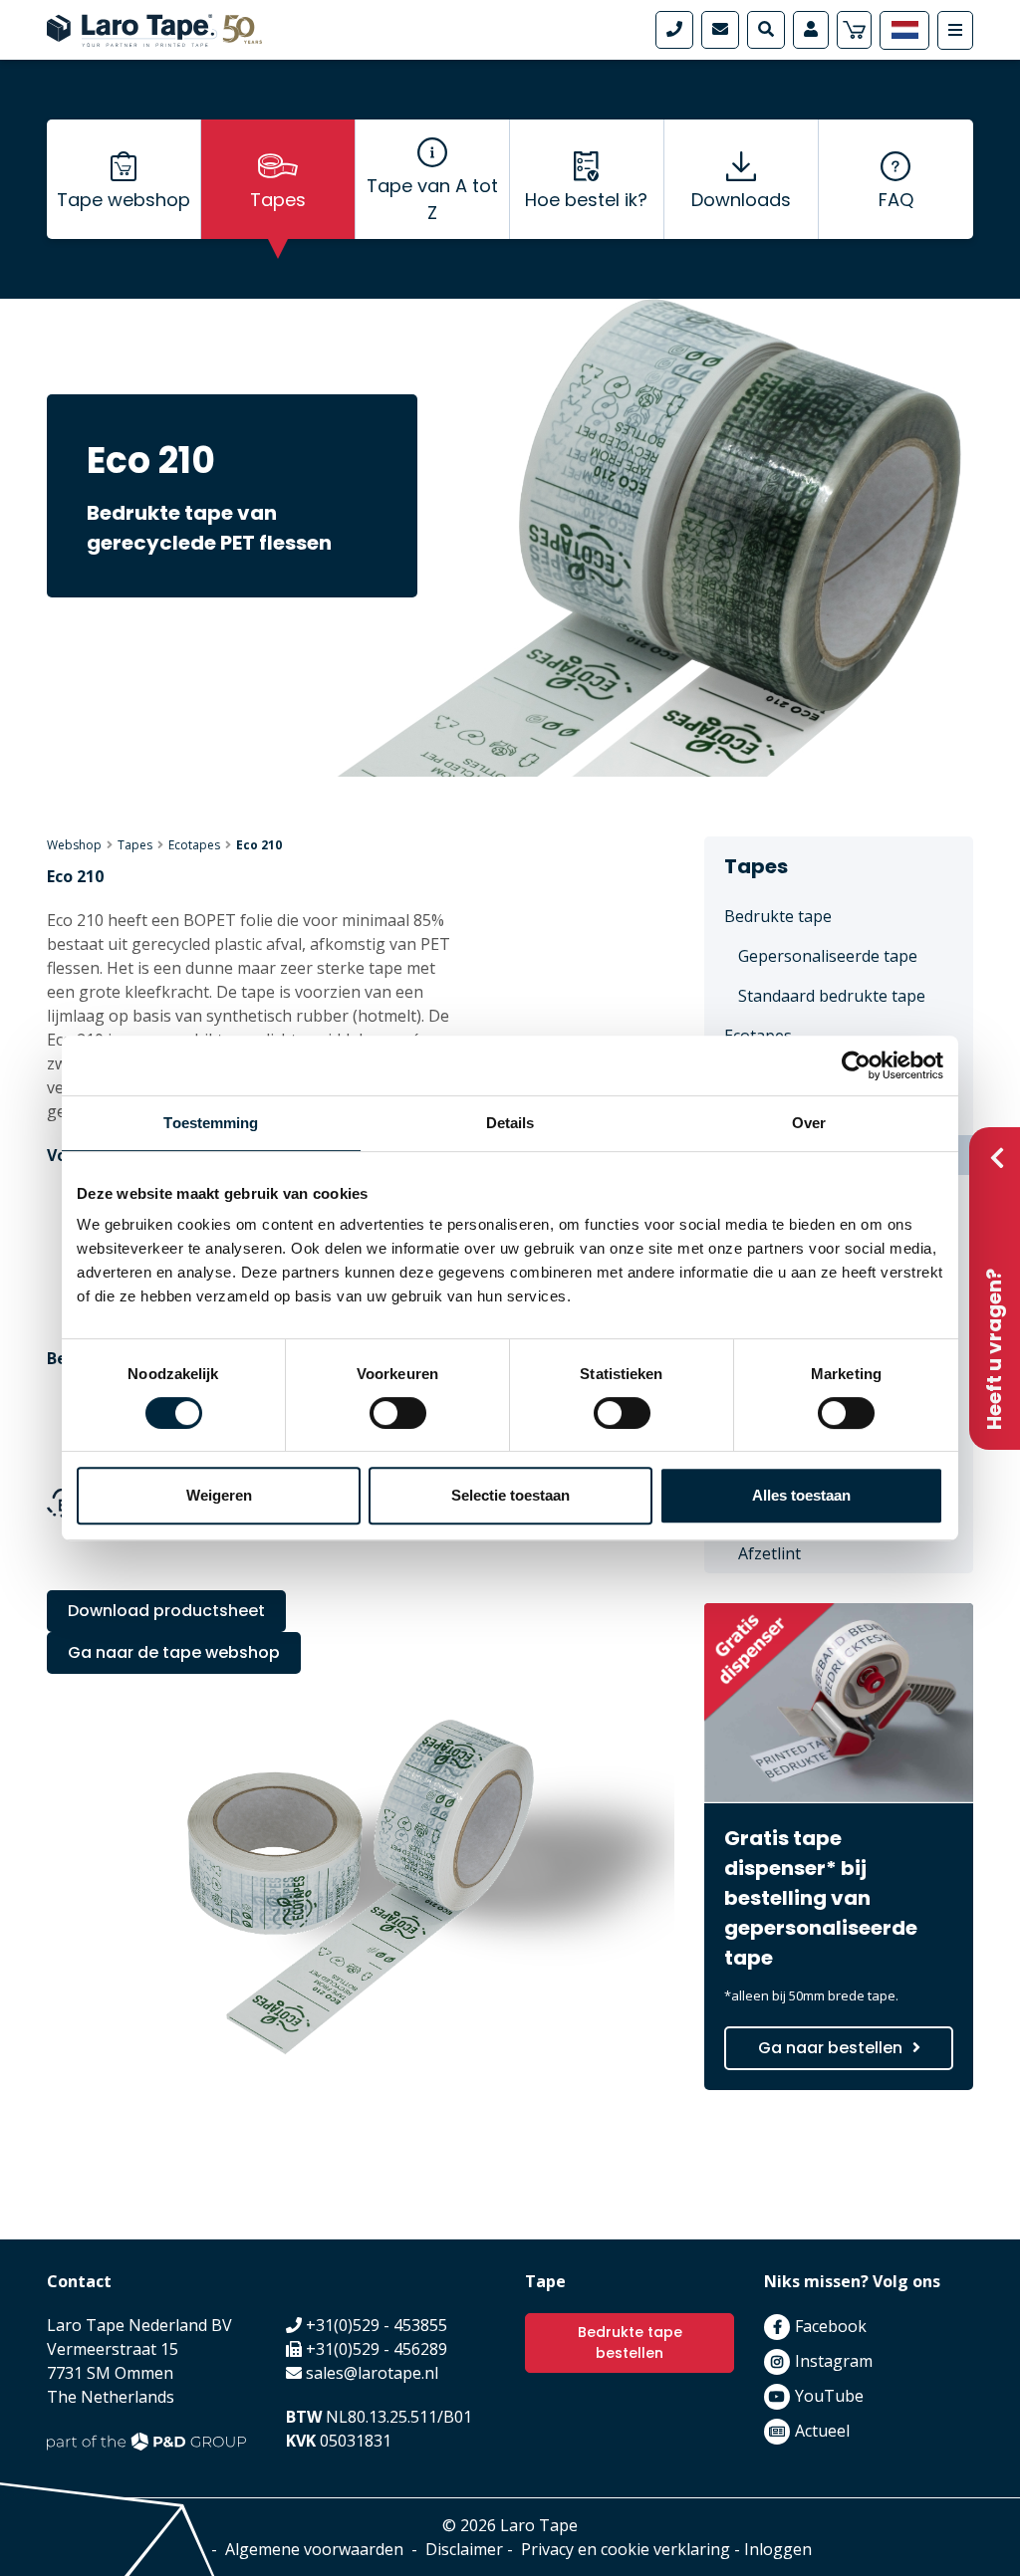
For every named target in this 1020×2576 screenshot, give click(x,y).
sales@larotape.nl (372, 2373)
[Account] (811, 30)
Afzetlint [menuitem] (769, 1553)
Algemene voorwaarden (314, 2549)
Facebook (831, 2326)
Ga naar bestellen (830, 2048)
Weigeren (219, 1495)
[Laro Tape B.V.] (154, 28)
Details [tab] (510, 1123)
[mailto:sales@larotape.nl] (720, 30)
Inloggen (778, 2549)
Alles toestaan (801, 1495)
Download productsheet (166, 1611)
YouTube (829, 2396)
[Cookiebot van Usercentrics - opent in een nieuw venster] (856, 1065)
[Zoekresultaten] (766, 30)
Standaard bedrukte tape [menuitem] (832, 996)
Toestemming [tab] (211, 1123)
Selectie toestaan (510, 1495)
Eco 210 (259, 845)
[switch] (398, 1413)
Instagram (834, 2361)
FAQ (896, 200)
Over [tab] (809, 1123)
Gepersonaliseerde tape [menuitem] (828, 956)
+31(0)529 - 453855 (377, 2325)
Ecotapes (194, 845)
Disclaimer (464, 2549)
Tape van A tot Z (432, 199)
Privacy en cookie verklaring (626, 2549)
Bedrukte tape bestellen (630, 2342)
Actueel (822, 2431)
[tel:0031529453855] (674, 30)
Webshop (74, 845)
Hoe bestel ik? (586, 200)
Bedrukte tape (778, 916)
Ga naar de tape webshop (174, 1652)
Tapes (278, 200)
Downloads (741, 200)
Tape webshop (124, 200)
